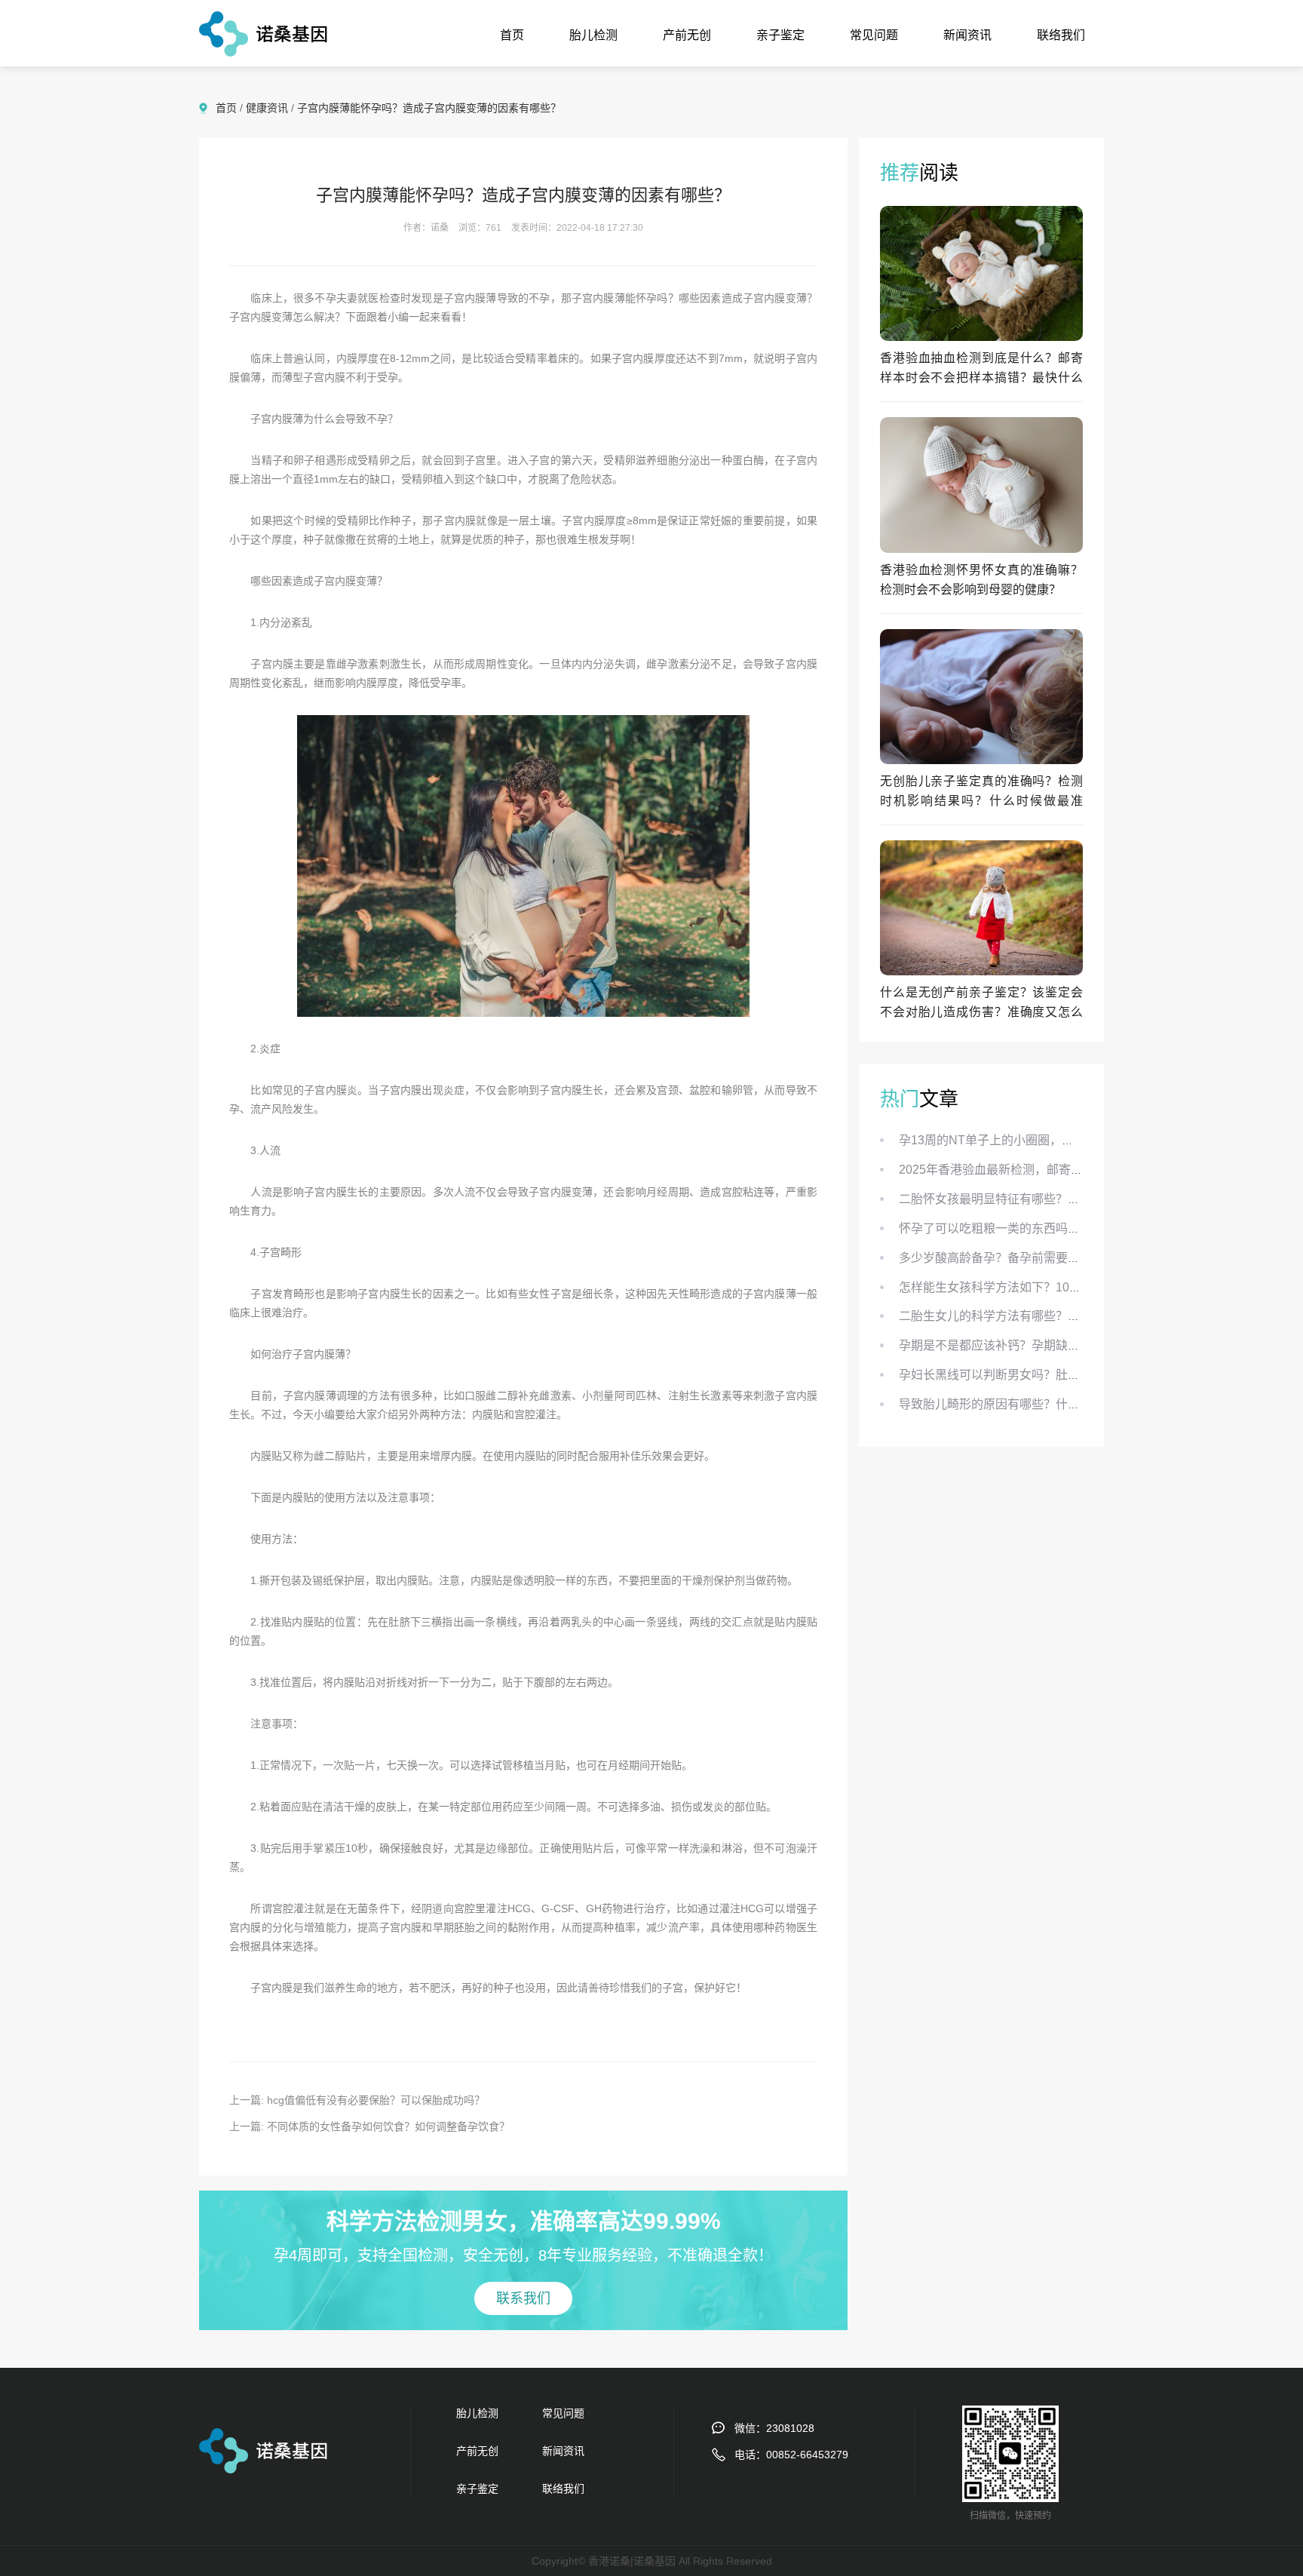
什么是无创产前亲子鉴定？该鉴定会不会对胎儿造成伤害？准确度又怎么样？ (981, 1012)
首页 (512, 35)
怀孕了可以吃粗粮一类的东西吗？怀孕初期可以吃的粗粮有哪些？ (1074, 1228)
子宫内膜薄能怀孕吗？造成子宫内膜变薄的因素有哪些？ (429, 108)
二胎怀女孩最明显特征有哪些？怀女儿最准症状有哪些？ (1050, 1199)
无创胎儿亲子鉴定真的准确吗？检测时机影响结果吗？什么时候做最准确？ (981, 801)
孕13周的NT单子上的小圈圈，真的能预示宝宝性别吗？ (1047, 1140)
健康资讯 (267, 108)
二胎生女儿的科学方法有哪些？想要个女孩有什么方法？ (1050, 1316)
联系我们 (523, 2298)
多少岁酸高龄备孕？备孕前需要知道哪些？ (1013, 1258)
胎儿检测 (593, 35)
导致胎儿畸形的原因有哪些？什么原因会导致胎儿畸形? (1047, 1404)
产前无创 (687, 35)
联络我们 (1061, 35)
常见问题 (874, 35)
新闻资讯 (967, 35)
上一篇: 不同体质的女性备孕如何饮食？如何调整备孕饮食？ (369, 2126)
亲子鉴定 (780, 35)
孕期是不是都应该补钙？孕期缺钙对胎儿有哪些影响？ (1044, 1345)
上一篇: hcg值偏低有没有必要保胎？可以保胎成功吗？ (357, 2100)
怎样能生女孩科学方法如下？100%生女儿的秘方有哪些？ (1053, 1287)
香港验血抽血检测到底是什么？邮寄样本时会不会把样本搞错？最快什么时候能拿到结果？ (981, 378)
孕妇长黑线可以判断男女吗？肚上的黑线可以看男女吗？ (1050, 1375)
